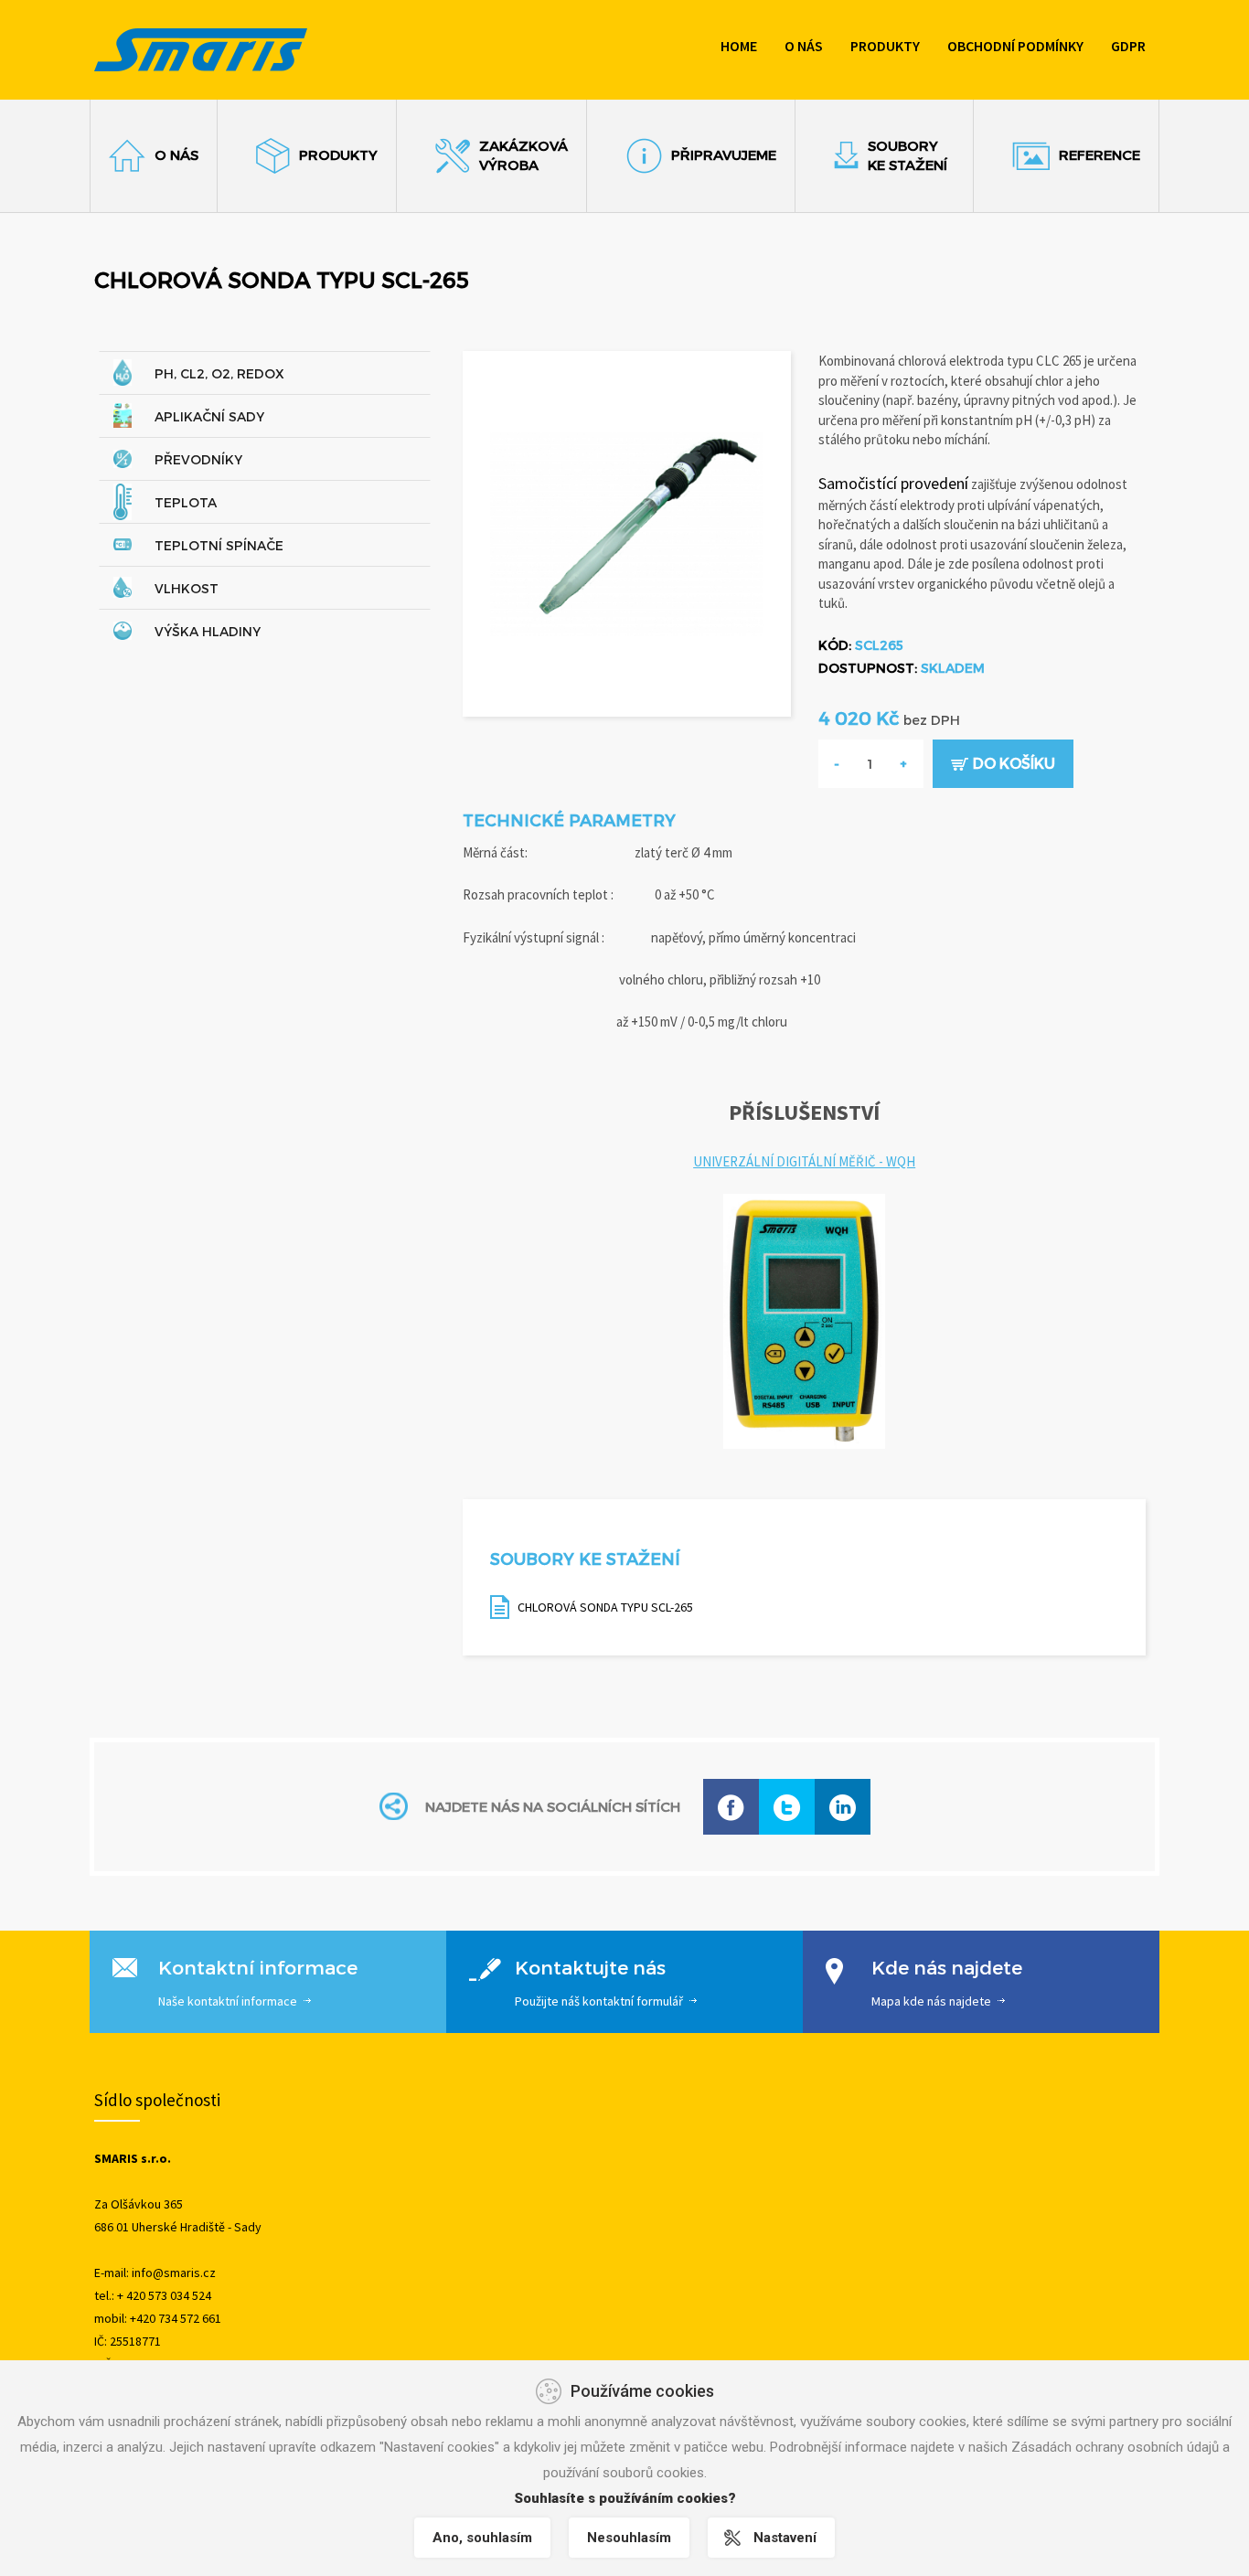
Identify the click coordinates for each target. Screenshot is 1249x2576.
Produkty (885, 46)
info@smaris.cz (174, 2273)
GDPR (1128, 46)
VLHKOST (187, 588)
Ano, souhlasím (482, 2538)
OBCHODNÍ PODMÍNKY (1015, 46)
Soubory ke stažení (907, 155)
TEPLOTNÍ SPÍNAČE (219, 545)
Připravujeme (724, 154)
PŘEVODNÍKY (198, 459)
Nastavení (785, 2538)
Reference (1100, 154)
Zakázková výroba (523, 155)
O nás (804, 46)
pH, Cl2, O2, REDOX (219, 373)
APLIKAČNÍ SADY (209, 416)
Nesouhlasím (629, 2538)
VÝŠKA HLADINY (208, 631)
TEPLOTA (186, 502)
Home (739, 46)
